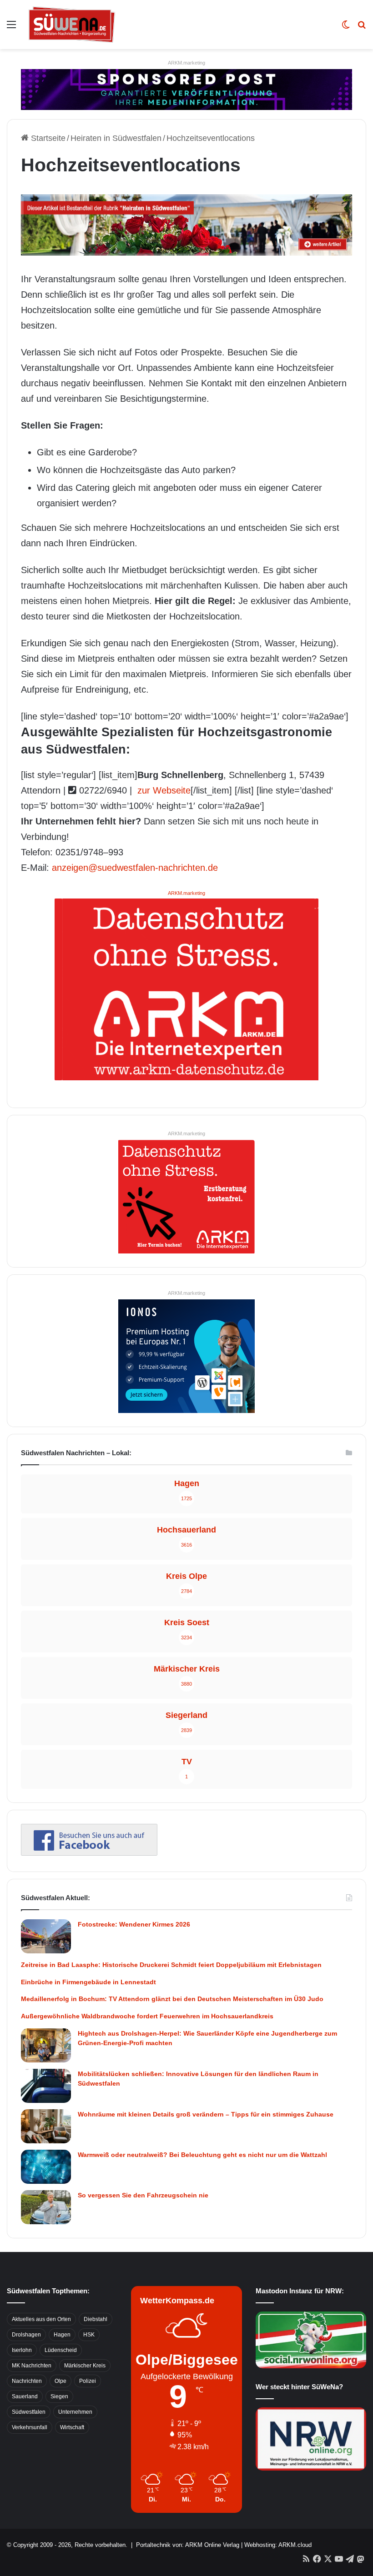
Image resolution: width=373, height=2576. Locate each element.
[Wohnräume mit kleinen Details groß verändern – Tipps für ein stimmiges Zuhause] (46, 2126)
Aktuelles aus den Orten (41, 2319)
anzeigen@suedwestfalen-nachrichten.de (135, 868)
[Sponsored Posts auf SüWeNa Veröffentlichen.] (186, 89)
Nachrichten (27, 2381)
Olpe (60, 2381)
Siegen (59, 2396)
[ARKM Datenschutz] (186, 988)
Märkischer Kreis (85, 2366)
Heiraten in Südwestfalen (116, 138)
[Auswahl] (11, 28)
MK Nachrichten (32, 2366)
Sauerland (25, 2396)
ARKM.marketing (186, 63)
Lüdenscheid (61, 2350)
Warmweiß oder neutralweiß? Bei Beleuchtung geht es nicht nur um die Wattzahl (202, 2155)
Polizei (88, 2381)
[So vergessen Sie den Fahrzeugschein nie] (46, 2207)
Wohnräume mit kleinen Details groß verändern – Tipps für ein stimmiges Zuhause (206, 2114)
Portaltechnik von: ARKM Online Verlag (188, 2545)
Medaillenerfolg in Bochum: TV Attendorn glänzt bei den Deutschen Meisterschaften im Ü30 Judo (172, 1999)
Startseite (47, 138)
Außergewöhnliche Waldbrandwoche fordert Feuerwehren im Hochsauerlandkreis (147, 2016)
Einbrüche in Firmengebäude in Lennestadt (88, 1982)
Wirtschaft (72, 2427)
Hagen (62, 2335)
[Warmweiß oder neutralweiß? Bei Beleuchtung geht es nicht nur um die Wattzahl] (46, 2167)
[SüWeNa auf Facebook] (89, 1853)
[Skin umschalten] (346, 28)
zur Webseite (163, 790)
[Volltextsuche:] (362, 28)
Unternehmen (75, 2412)
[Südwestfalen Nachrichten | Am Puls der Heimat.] (72, 25)
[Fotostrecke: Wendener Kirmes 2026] (46, 1936)
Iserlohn (22, 2350)
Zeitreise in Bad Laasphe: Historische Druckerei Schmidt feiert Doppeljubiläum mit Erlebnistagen (171, 1965)
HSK (89, 2335)
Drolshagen (26, 2335)
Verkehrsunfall (30, 2427)
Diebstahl (96, 2319)
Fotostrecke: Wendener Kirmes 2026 (134, 1924)
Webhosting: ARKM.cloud (278, 2545)
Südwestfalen (29, 2412)
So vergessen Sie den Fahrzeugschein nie (143, 2195)
